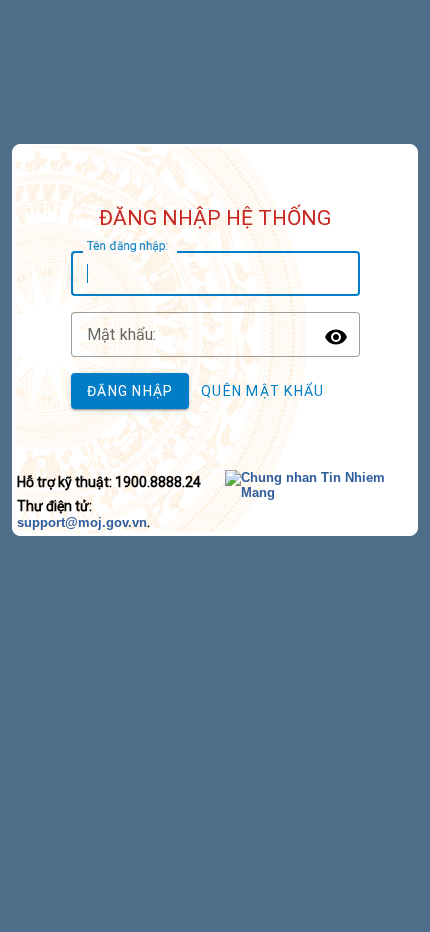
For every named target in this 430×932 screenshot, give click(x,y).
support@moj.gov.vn (82, 522)
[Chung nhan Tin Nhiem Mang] (321, 492)
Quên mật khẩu (262, 391)
